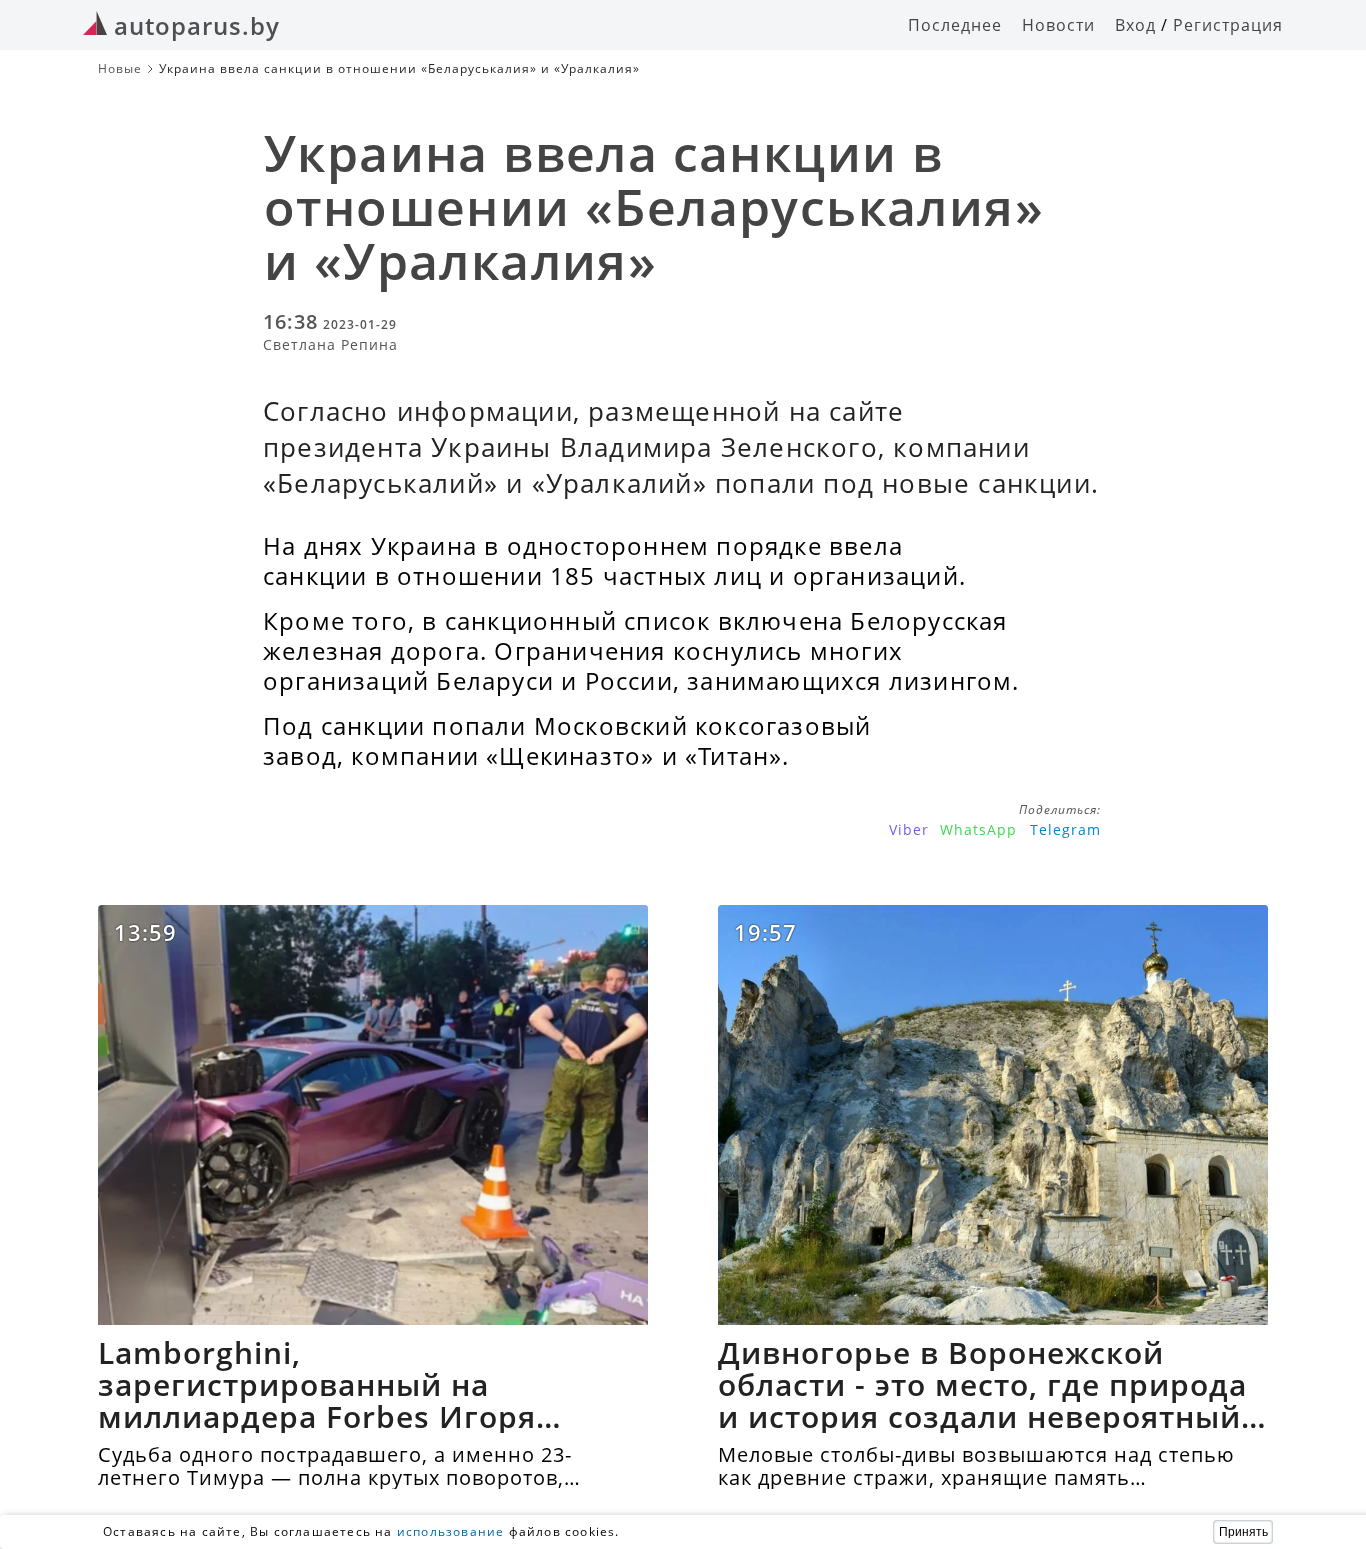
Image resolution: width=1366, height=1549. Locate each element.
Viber (909, 829)
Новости (1058, 25)
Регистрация (1228, 25)
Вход (1135, 25)
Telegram (1065, 829)
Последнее (955, 25)
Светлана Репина (330, 344)
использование (451, 1531)
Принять (1243, 1532)
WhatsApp (978, 829)
